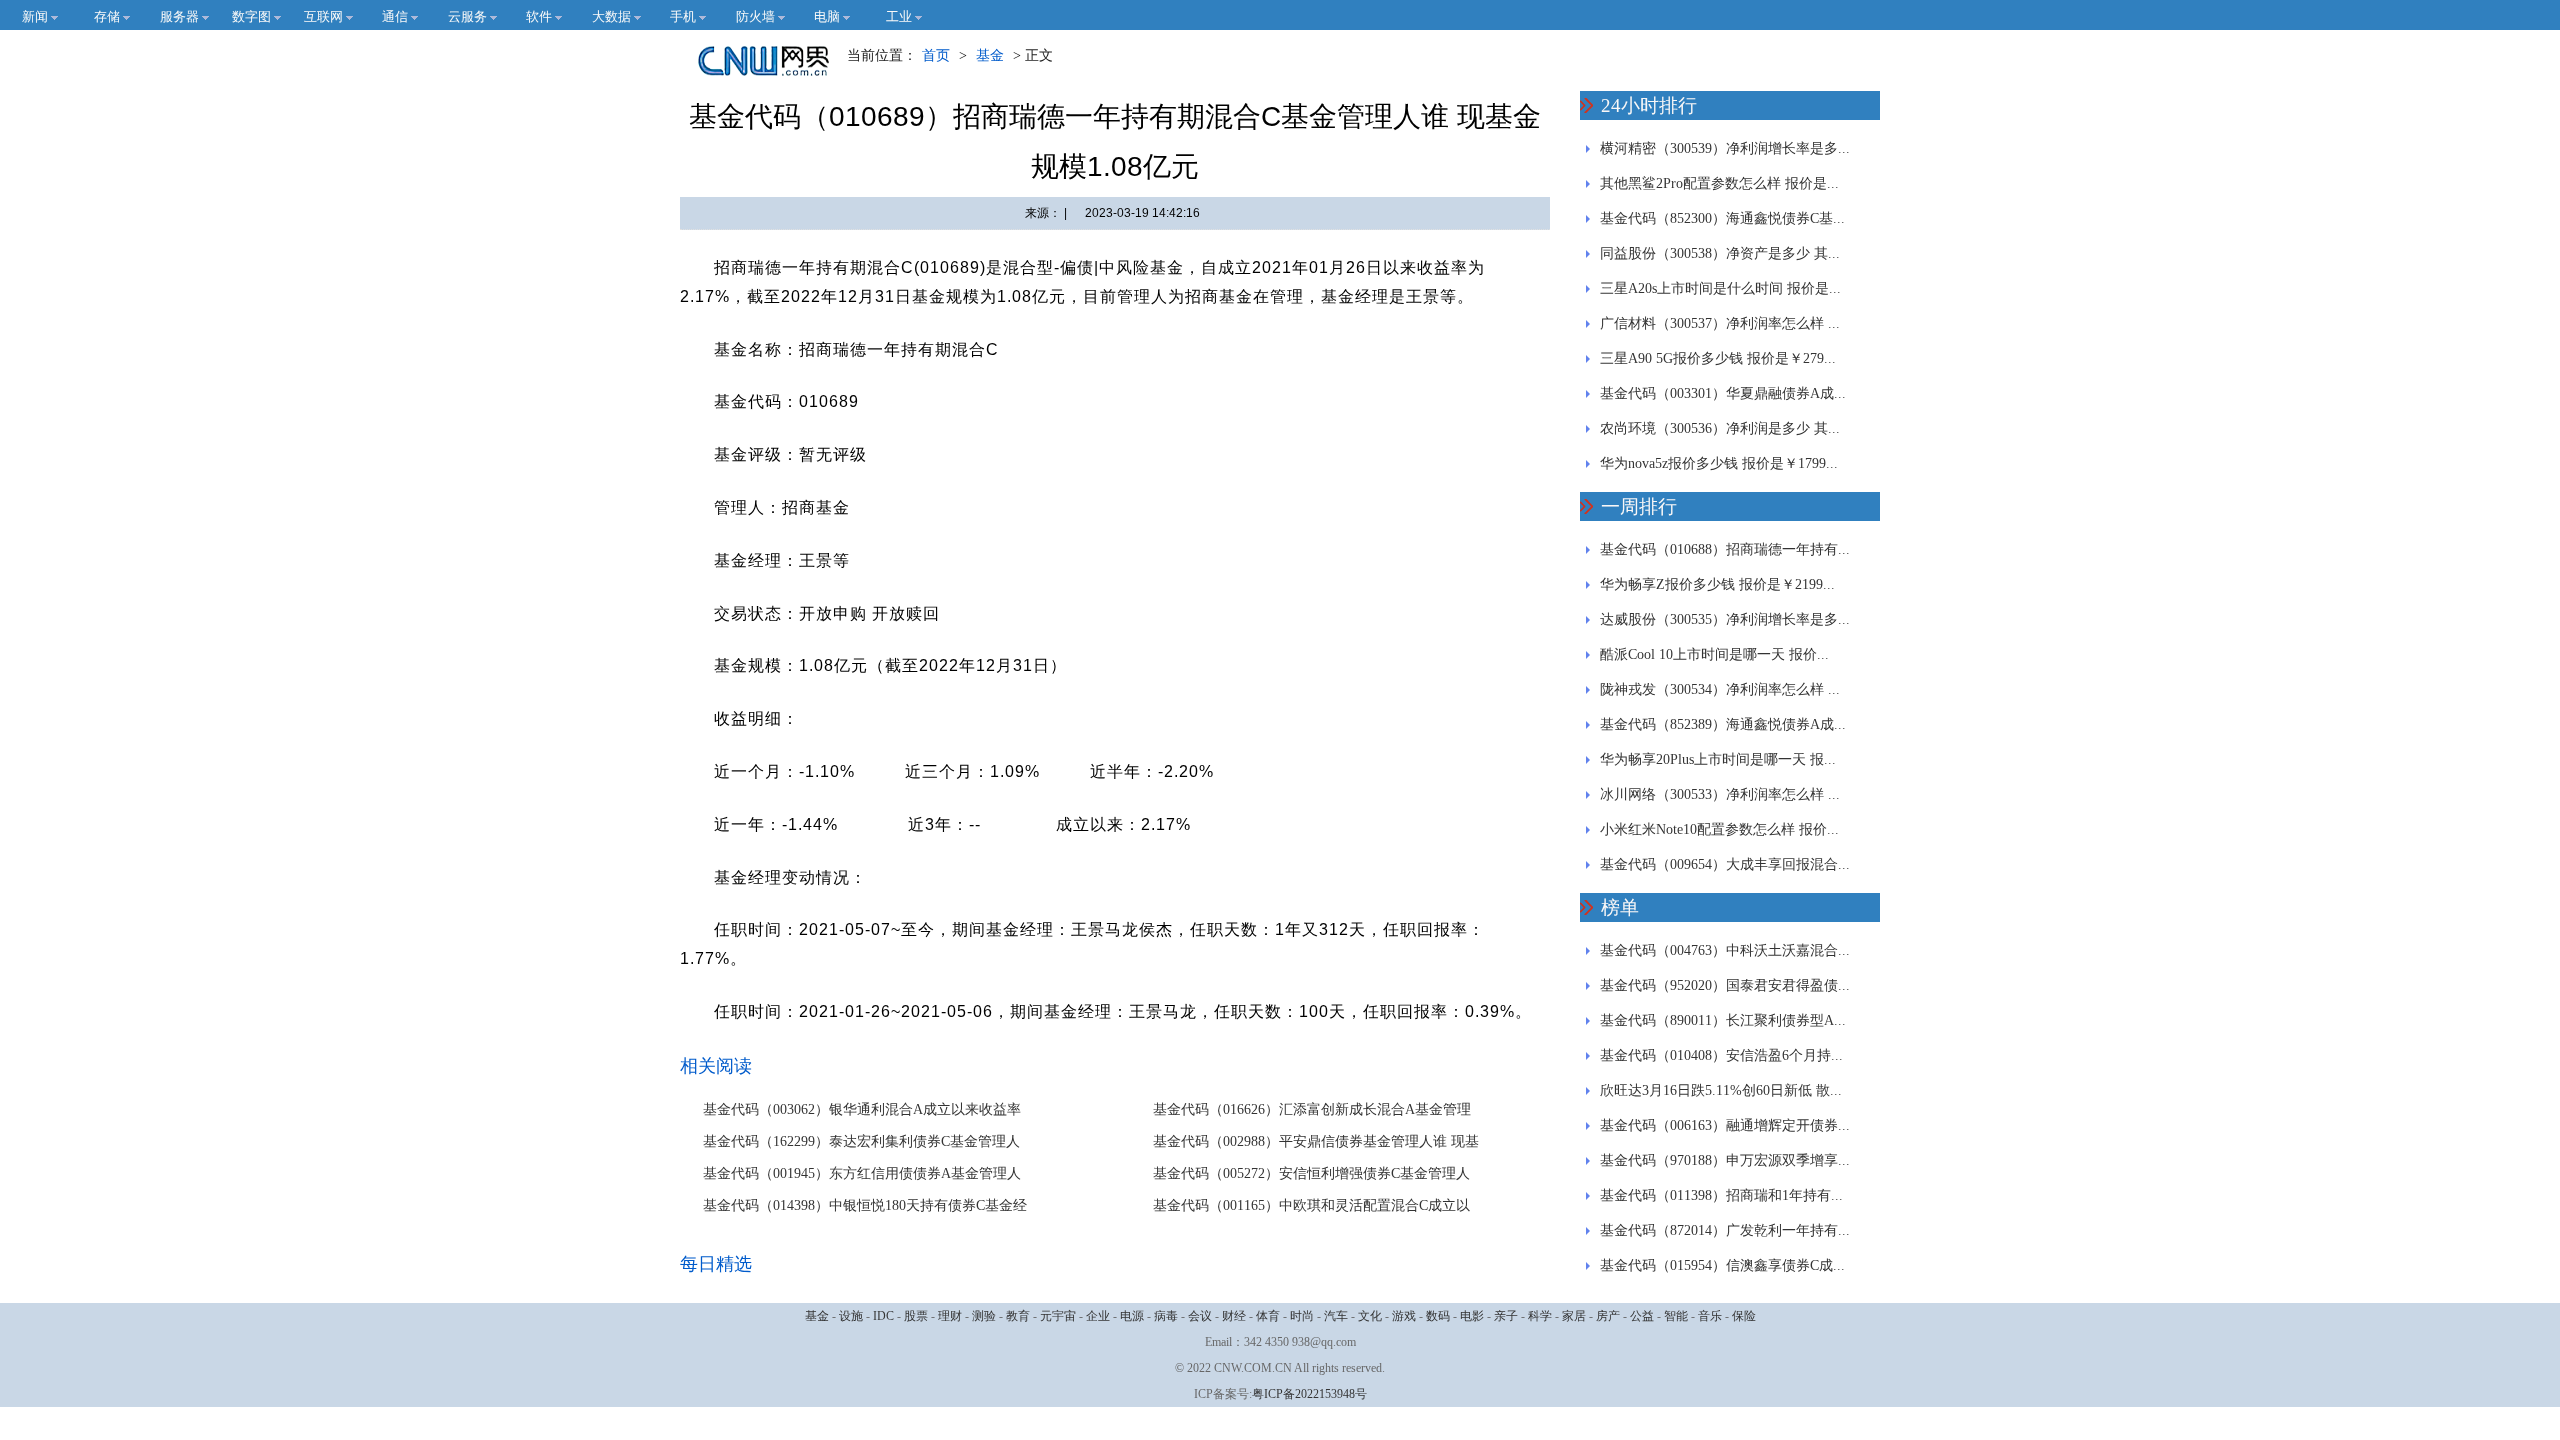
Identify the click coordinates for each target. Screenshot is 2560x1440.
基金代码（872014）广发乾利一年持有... (1725, 1230)
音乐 (1710, 1316)
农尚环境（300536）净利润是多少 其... (1720, 428)
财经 (1234, 1316)
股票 (916, 1316)
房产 (1608, 1316)
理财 (950, 1316)
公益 (1642, 1316)
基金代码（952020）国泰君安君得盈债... (1725, 985)
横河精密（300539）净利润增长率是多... (1725, 148)
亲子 (1506, 1316)
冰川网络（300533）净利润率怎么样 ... (1720, 794)
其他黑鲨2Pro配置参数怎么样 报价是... (1719, 183)
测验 (984, 1316)
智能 (1676, 1316)
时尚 (1302, 1316)
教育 (1018, 1316)
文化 (1370, 1316)
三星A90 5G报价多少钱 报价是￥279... (1718, 358)
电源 (1132, 1316)
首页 (936, 55)
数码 (1438, 1316)
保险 (1744, 1316)
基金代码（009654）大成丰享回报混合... (1725, 864)
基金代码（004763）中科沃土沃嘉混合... (1725, 950)
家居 (1574, 1316)
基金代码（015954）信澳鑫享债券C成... (1722, 1265)
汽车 (1336, 1316)
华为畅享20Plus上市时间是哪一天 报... (1718, 759)
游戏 (1404, 1316)
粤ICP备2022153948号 (1309, 1394)
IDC (883, 1316)
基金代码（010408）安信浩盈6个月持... (1721, 1055)
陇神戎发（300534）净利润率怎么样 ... (1720, 689)
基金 (990, 55)
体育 (1268, 1316)
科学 (1540, 1316)
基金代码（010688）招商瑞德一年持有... (1725, 549)
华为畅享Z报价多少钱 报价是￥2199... (1717, 584)
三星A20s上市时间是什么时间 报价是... (1720, 288)
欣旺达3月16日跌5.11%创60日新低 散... (1721, 1090)
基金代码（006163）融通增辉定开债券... (1725, 1125)
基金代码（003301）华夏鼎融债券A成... (1723, 393)
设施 (851, 1316)
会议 (1200, 1316)
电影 (1472, 1316)
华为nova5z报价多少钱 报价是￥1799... (1719, 463)
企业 (1098, 1316)
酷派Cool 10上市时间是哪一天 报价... (1714, 654)
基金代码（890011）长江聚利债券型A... (1723, 1020)
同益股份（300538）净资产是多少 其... (1720, 253)
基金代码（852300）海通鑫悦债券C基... (1722, 218)
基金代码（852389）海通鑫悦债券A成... (1723, 724)
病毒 (1166, 1316)
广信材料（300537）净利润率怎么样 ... (1720, 323)
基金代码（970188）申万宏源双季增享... (1725, 1160)
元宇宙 (1058, 1316)
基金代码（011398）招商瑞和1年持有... (1721, 1195)
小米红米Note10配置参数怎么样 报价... (1719, 829)
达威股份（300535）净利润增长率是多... (1725, 619)
